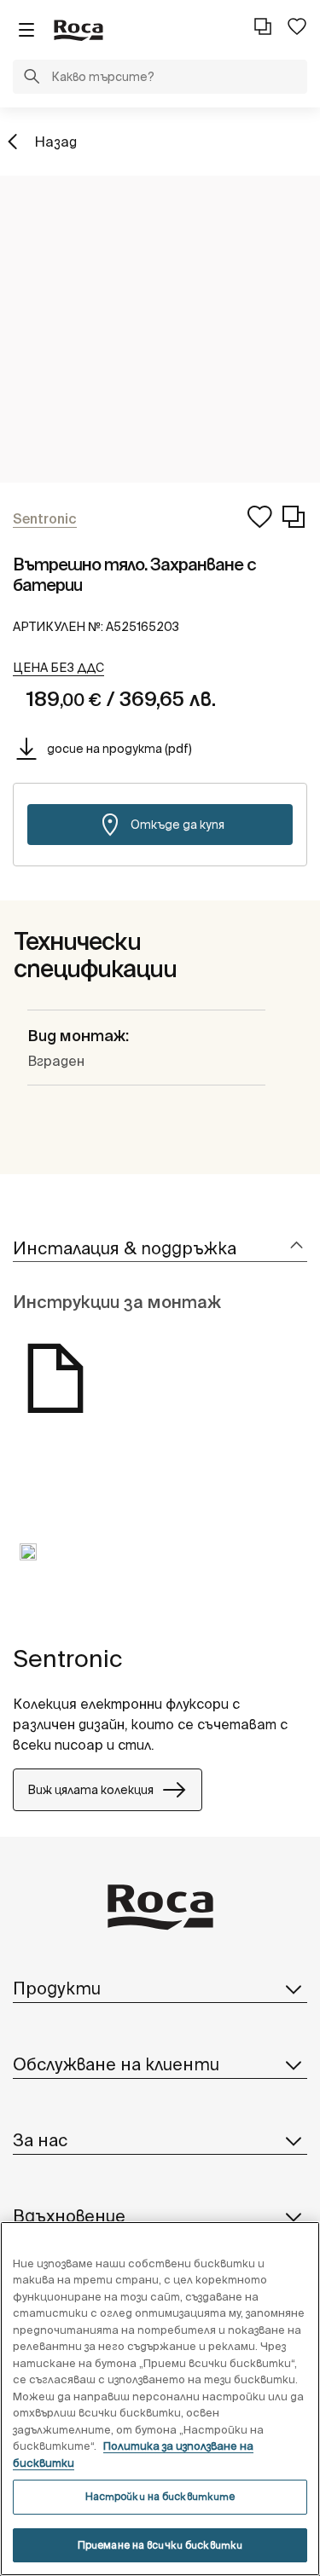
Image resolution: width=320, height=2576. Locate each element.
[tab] (160, 1249)
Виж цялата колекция (90, 1790)
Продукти (57, 1988)
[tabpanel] (28, 1565)
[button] (32, 78)
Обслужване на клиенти (116, 2064)
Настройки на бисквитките (160, 2496)
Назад (55, 142)
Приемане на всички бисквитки (160, 2545)
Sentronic (68, 1658)
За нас (40, 2140)
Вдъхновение (69, 2216)
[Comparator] (263, 26)
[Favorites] (297, 26)
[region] (160, 2399)
